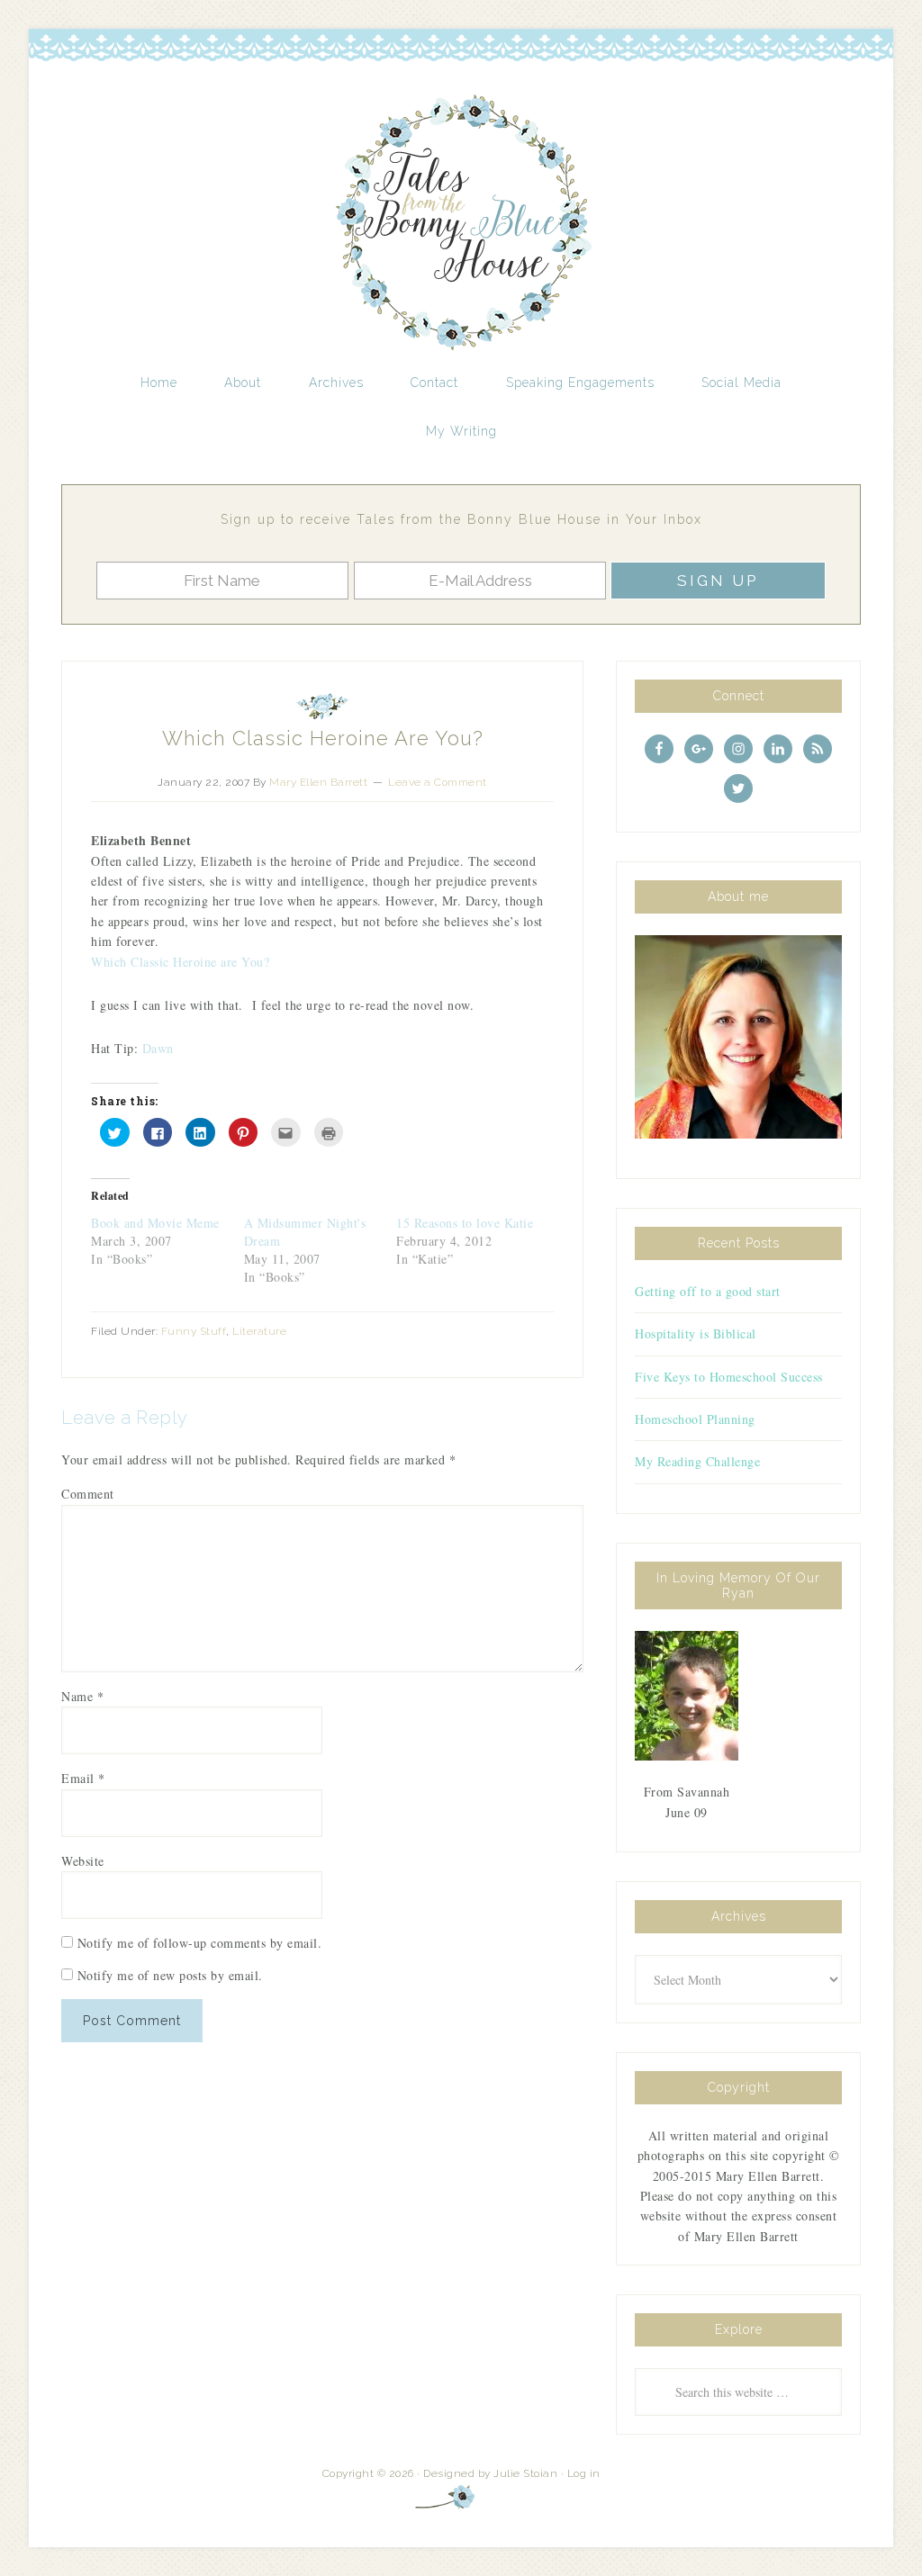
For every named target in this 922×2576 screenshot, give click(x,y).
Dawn (158, 1048)
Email (83, 1778)
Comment (88, 1494)
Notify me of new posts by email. (170, 1975)
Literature (259, 1331)
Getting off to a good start (708, 1291)
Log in (584, 2473)
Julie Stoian (525, 2473)
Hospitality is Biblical (696, 1333)
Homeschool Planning (695, 1419)
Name (82, 1696)
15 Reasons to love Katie (465, 1223)
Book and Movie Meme (155, 1223)
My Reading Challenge (697, 1461)
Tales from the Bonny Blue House (461, 223)
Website (83, 1861)
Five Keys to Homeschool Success (729, 1377)
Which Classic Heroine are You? (180, 962)
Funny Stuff (194, 1331)
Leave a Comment (438, 782)
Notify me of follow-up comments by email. (200, 1943)
